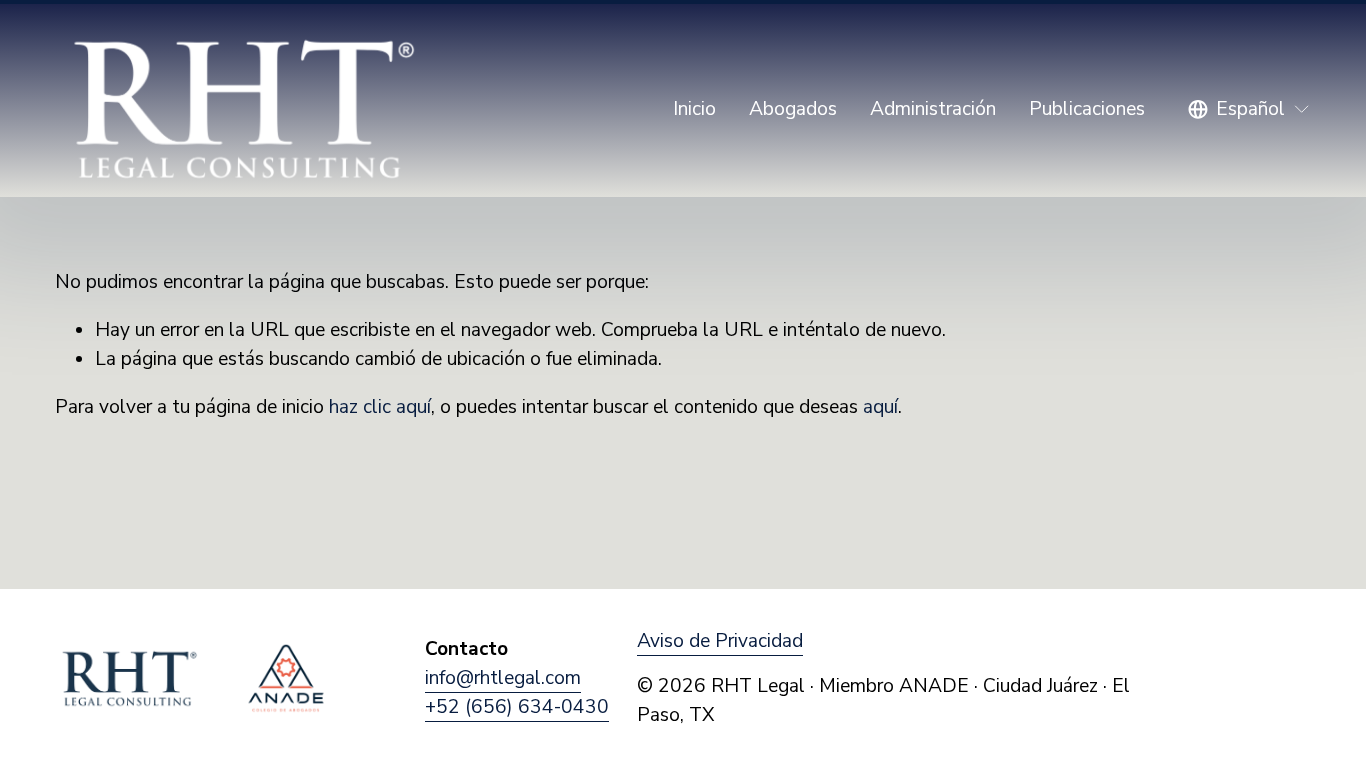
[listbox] (1249, 109)
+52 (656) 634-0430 (517, 707)
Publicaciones (1087, 109)
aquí (880, 407)
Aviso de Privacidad (720, 641)
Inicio (694, 109)
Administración (933, 109)
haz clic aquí (380, 407)
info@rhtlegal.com (503, 678)
